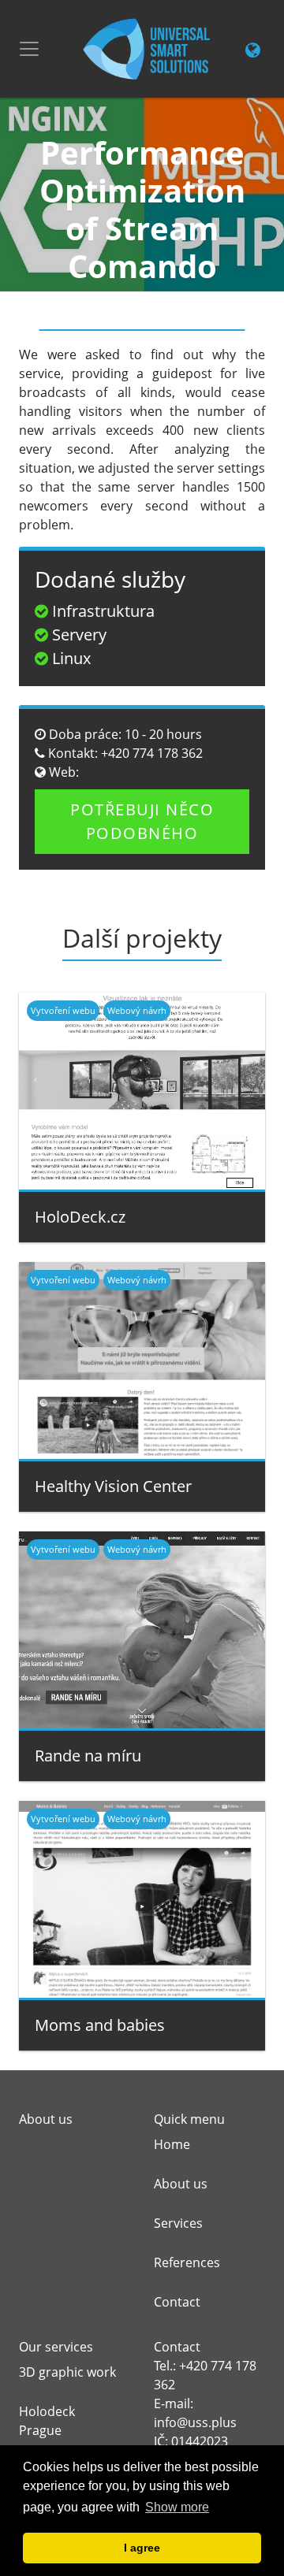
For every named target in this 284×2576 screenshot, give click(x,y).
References (187, 2262)
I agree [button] (142, 2548)
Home (172, 2144)
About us (181, 2184)
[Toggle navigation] (29, 49)
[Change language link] (253, 51)
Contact (177, 2302)
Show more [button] (177, 2507)
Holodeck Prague (47, 2421)
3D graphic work (67, 2372)
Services (178, 2223)
